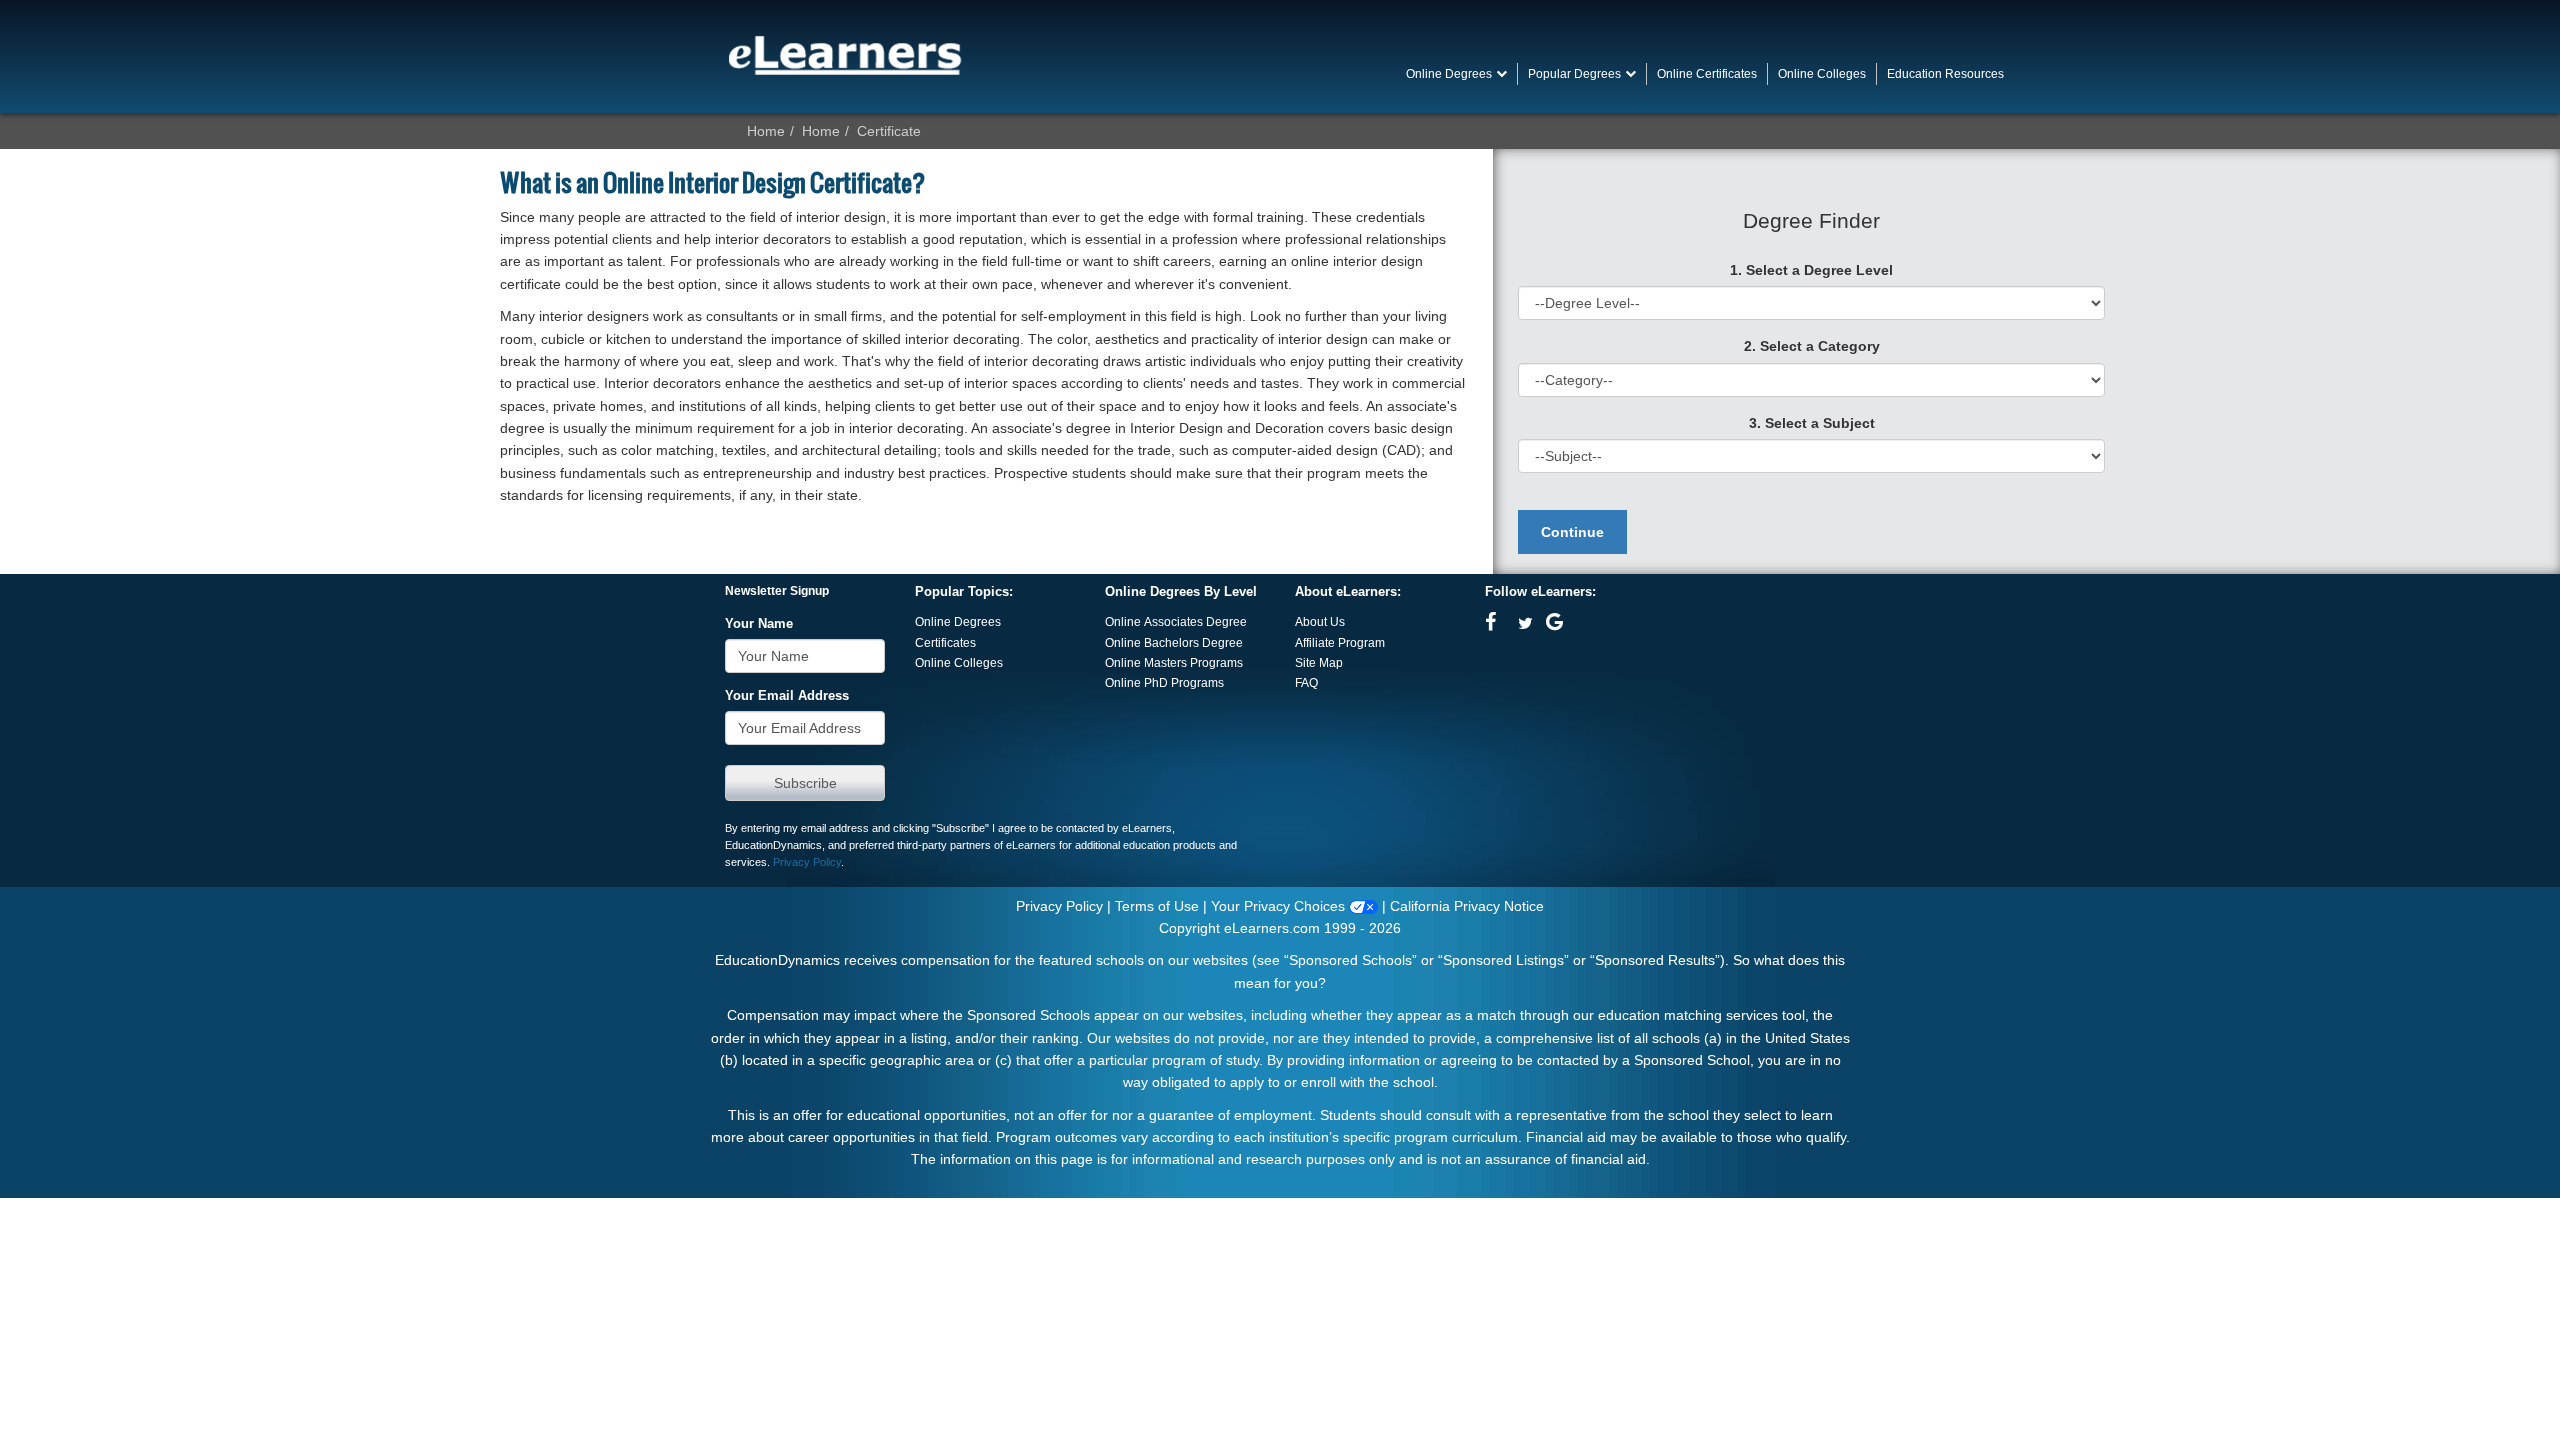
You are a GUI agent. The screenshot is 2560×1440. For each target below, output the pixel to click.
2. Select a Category (1812, 346)
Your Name (759, 624)
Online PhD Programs (1164, 683)
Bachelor (1168, 643)
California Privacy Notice (1467, 906)
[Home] (845, 55)
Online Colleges (959, 663)
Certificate (889, 131)
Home (766, 131)
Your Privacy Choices (1280, 906)
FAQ (1306, 683)
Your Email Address (787, 696)
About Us (1320, 622)
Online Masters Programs (1174, 663)
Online (1124, 643)
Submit (805, 783)
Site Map (1319, 663)
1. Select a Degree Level (1811, 270)
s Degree (1218, 643)
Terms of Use (1157, 906)
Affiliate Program (1340, 643)
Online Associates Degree (1176, 622)
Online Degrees (958, 622)
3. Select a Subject (1812, 423)
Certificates (945, 643)
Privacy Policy (807, 862)
